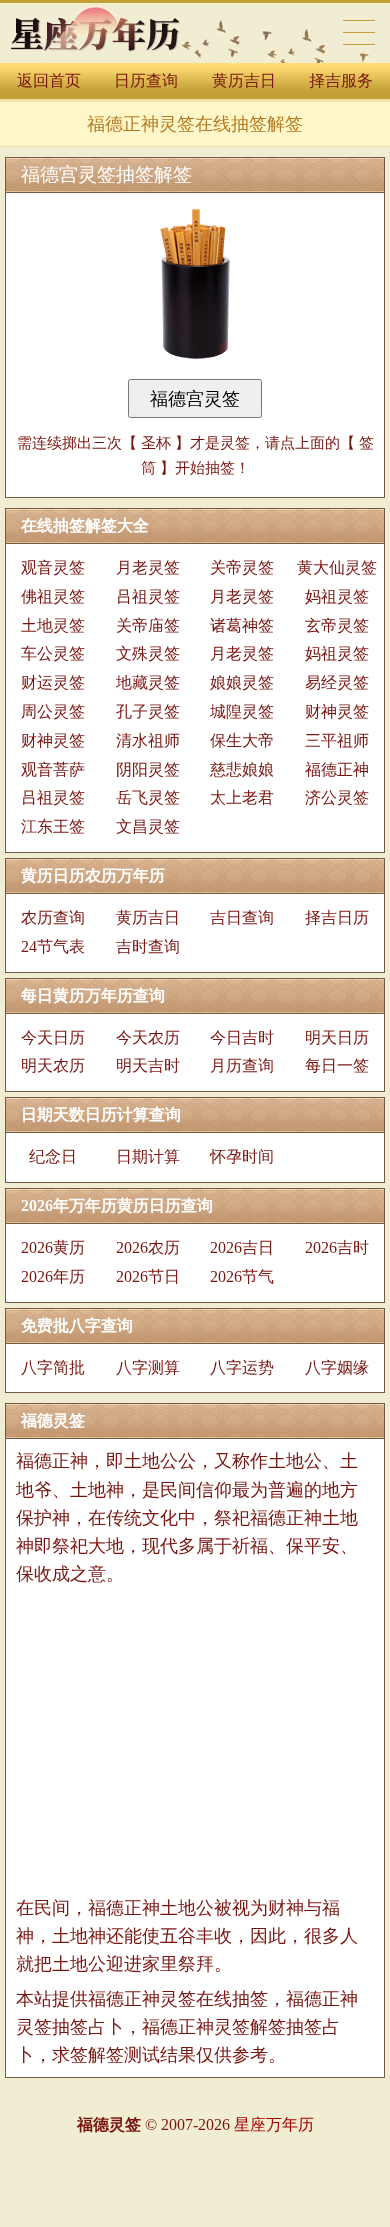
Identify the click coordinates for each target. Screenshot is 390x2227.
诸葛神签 (242, 625)
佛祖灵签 (53, 596)
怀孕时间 (242, 1156)
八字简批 (53, 1367)
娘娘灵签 (242, 682)
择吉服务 (341, 80)
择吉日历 (337, 917)
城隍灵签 (242, 711)
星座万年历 (274, 2124)
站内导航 (359, 32)
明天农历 (53, 1065)
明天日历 (337, 1037)
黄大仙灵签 (337, 567)
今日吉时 (242, 1037)
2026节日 (148, 1276)
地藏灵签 (148, 682)
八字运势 (242, 1367)
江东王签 (53, 826)
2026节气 (242, 1276)
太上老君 (242, 797)
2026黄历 (53, 1247)
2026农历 (148, 1247)
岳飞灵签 (148, 797)
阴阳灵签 (148, 769)
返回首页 (49, 80)
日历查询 (146, 80)
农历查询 (53, 917)
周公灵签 (53, 711)
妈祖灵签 (337, 596)
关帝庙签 (148, 625)
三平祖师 (337, 740)
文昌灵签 (148, 826)
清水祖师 (148, 740)
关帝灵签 (242, 567)
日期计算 (148, 1156)
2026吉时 (337, 1247)
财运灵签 (53, 682)
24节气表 (53, 946)
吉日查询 (242, 917)
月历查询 (242, 1065)
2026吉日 (242, 1247)
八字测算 (148, 1367)
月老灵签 (148, 567)
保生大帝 (242, 740)
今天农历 (148, 1037)
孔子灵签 (148, 711)
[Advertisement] (195, 1741)
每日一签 (337, 1065)
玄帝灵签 (337, 625)
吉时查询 (148, 946)
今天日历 (53, 1037)
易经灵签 (337, 682)
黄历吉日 (244, 80)
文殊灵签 (148, 653)
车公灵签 (53, 653)
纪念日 (53, 1156)
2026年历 (53, 1276)
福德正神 (337, 769)
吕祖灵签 (148, 596)
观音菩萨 (53, 769)
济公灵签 (337, 797)
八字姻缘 (337, 1367)
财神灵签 (337, 711)
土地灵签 (53, 625)
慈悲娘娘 (242, 769)
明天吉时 (148, 1065)
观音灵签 (53, 567)
